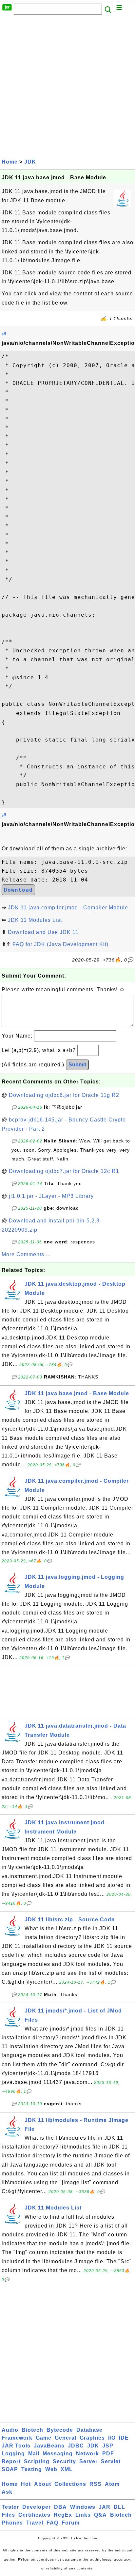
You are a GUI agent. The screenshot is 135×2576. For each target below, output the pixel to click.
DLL (119, 2507)
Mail (34, 2454)
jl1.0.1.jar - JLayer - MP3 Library (51, 1196)
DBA (60, 2507)
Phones (12, 2523)
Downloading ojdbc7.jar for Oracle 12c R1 (64, 1171)
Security (64, 2461)
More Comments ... (26, 1254)
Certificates (34, 2515)
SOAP (10, 2469)
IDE (124, 2438)
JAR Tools (16, 2446)
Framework (17, 2438)
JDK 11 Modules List (35, 920)
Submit (77, 1065)
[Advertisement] (67, 86)
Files (8, 2515)
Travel (35, 2523)
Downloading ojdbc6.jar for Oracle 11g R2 (64, 1095)
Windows (83, 2507)
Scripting (37, 2461)
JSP (108, 2446)
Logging (13, 2454)
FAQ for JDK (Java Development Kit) (60, 944)
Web (51, 2469)
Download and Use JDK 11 (43, 932)
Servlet (111, 2461)
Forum (71, 2523)
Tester (10, 2507)
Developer (37, 2507)
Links (83, 2515)
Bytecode (60, 2430)
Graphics (92, 2438)
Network (87, 2454)
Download (18, 890)
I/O (112, 2438)
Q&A (100, 2515)
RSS (96, 2484)
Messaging (58, 2454)
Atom (112, 2484)
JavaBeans (49, 2446)
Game (44, 2438)
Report (11, 2461)
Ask (7, 2492)
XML (67, 2469)
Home (10, 162)
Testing (32, 2469)
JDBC (76, 2446)
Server (88, 2461)
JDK (30, 162)
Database (89, 2430)
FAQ (52, 2523)
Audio (10, 2430)
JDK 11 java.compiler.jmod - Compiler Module (68, 908)
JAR (105, 2507)
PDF (108, 2454)
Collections (70, 2484)
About (43, 2484)
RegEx (63, 2515)
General (66, 2438)
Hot (26, 2484)
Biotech (32, 2430)
